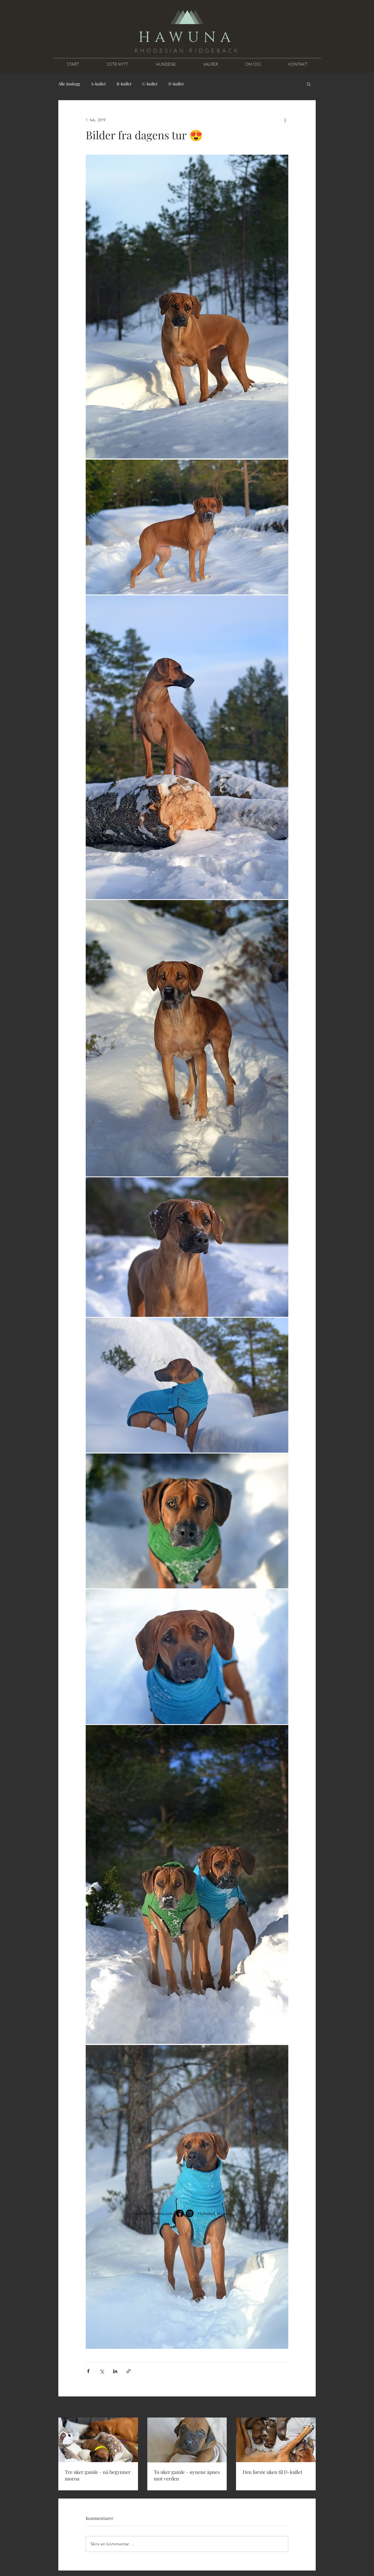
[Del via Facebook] (88, 2371)
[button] (309, 84)
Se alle (310, 2407)
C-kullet (150, 84)
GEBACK (222, 51)
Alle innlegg (69, 84)
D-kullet (176, 84)
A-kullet (98, 84)
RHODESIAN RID (170, 51)
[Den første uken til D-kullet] (276, 2440)
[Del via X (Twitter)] (102, 2371)
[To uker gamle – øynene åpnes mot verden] (187, 2440)
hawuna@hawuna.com (153, 2213)
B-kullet (124, 84)
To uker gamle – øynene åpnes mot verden (187, 2475)
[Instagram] (190, 2213)
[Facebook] (180, 2213)
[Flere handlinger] (285, 120)
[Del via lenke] (129, 2371)
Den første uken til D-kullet (272, 2472)
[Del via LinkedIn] (115, 2371)
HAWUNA (187, 38)
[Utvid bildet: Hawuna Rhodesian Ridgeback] (187, 307)
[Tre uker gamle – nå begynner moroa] (98, 2440)
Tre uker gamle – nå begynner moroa (98, 2475)
